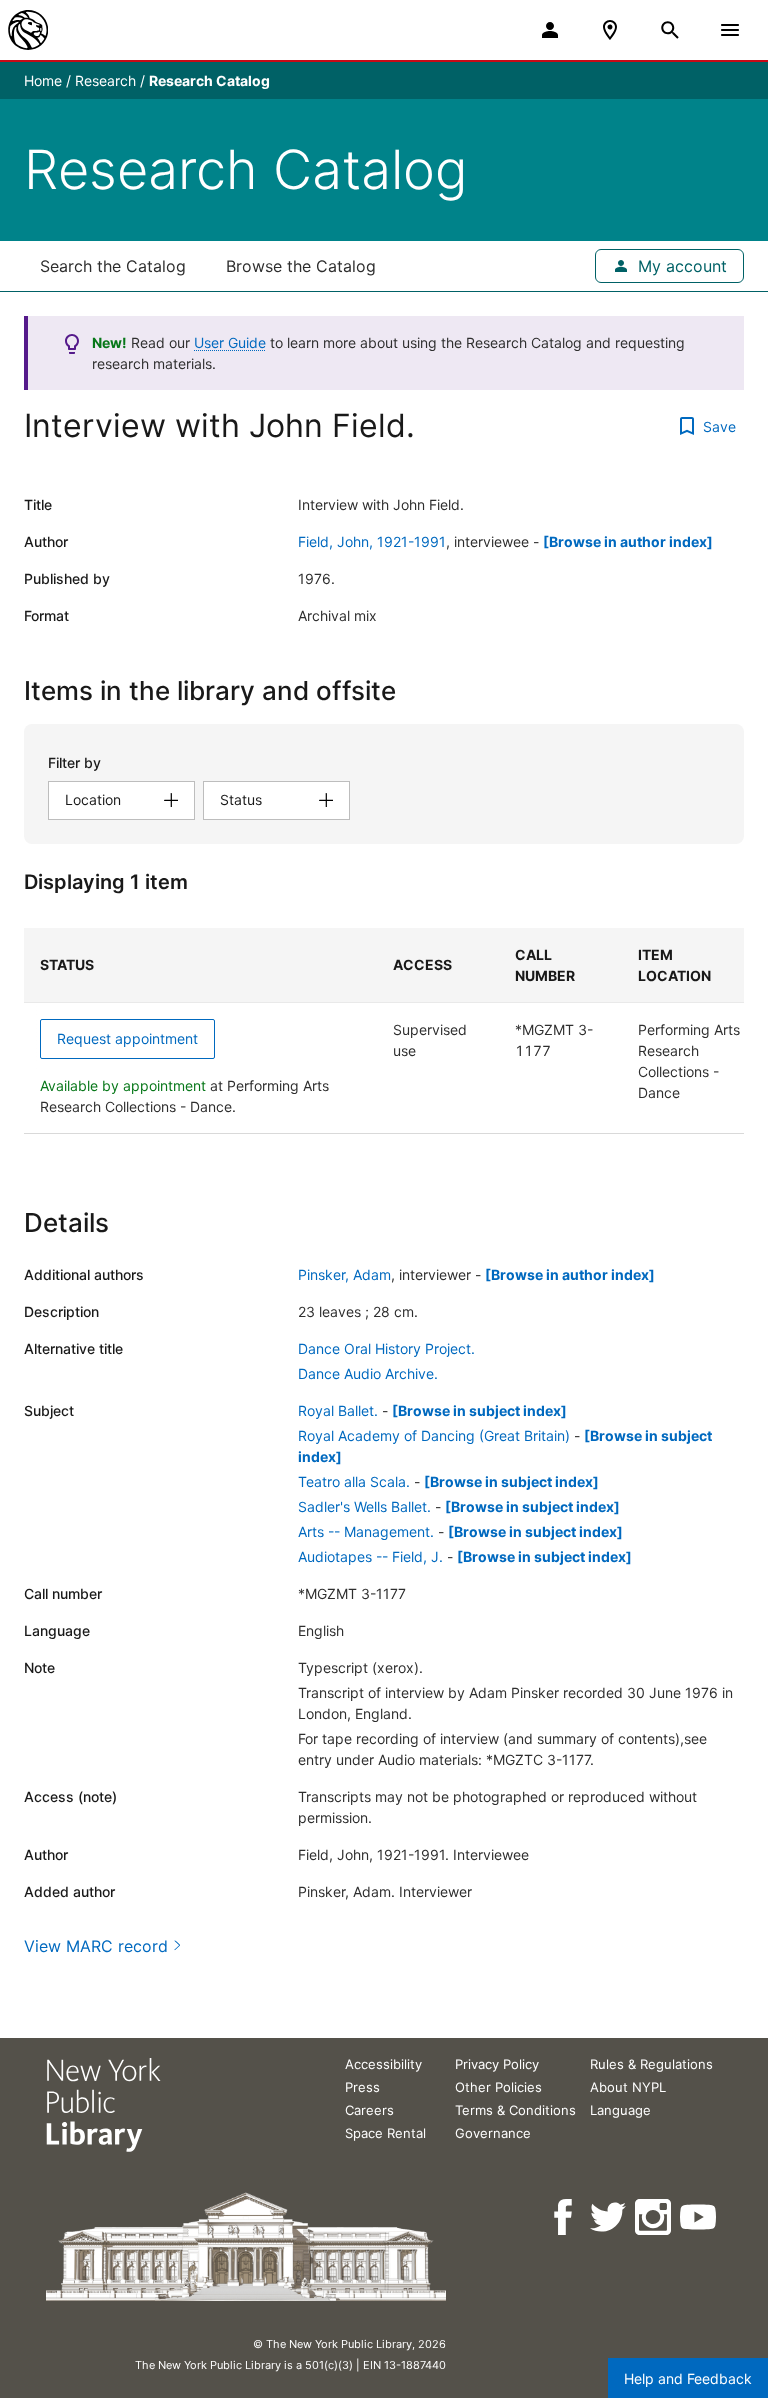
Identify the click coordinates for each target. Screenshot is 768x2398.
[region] (384, 1031)
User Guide (230, 342)
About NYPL (628, 2087)
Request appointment (127, 1038)
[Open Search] (670, 30)
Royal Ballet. (338, 1410)
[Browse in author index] (628, 541)
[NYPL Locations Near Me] (610, 30)
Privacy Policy (497, 2064)
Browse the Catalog (301, 266)
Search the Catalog (113, 266)
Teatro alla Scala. (354, 1481)
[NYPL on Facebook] (564, 2217)
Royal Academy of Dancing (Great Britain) (434, 1435)
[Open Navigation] (730, 30)
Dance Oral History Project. (386, 1348)
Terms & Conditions (515, 2110)
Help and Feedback (688, 2378)
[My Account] (550, 30)
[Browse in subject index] (479, 1410)
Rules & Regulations (651, 2064)
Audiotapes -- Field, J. (370, 1556)
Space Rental (385, 2133)
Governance (493, 2133)
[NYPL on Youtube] (699, 2217)
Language (620, 2110)
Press (362, 2087)
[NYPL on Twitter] (609, 2217)
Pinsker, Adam (344, 1274)
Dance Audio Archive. (368, 1373)
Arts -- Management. (366, 1531)
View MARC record (96, 1946)
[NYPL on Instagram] (654, 2217)
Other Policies (498, 2087)
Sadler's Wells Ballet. (364, 1506)
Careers (369, 2110)
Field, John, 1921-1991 (372, 541)
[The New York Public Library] (28, 30)
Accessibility (383, 2064)
